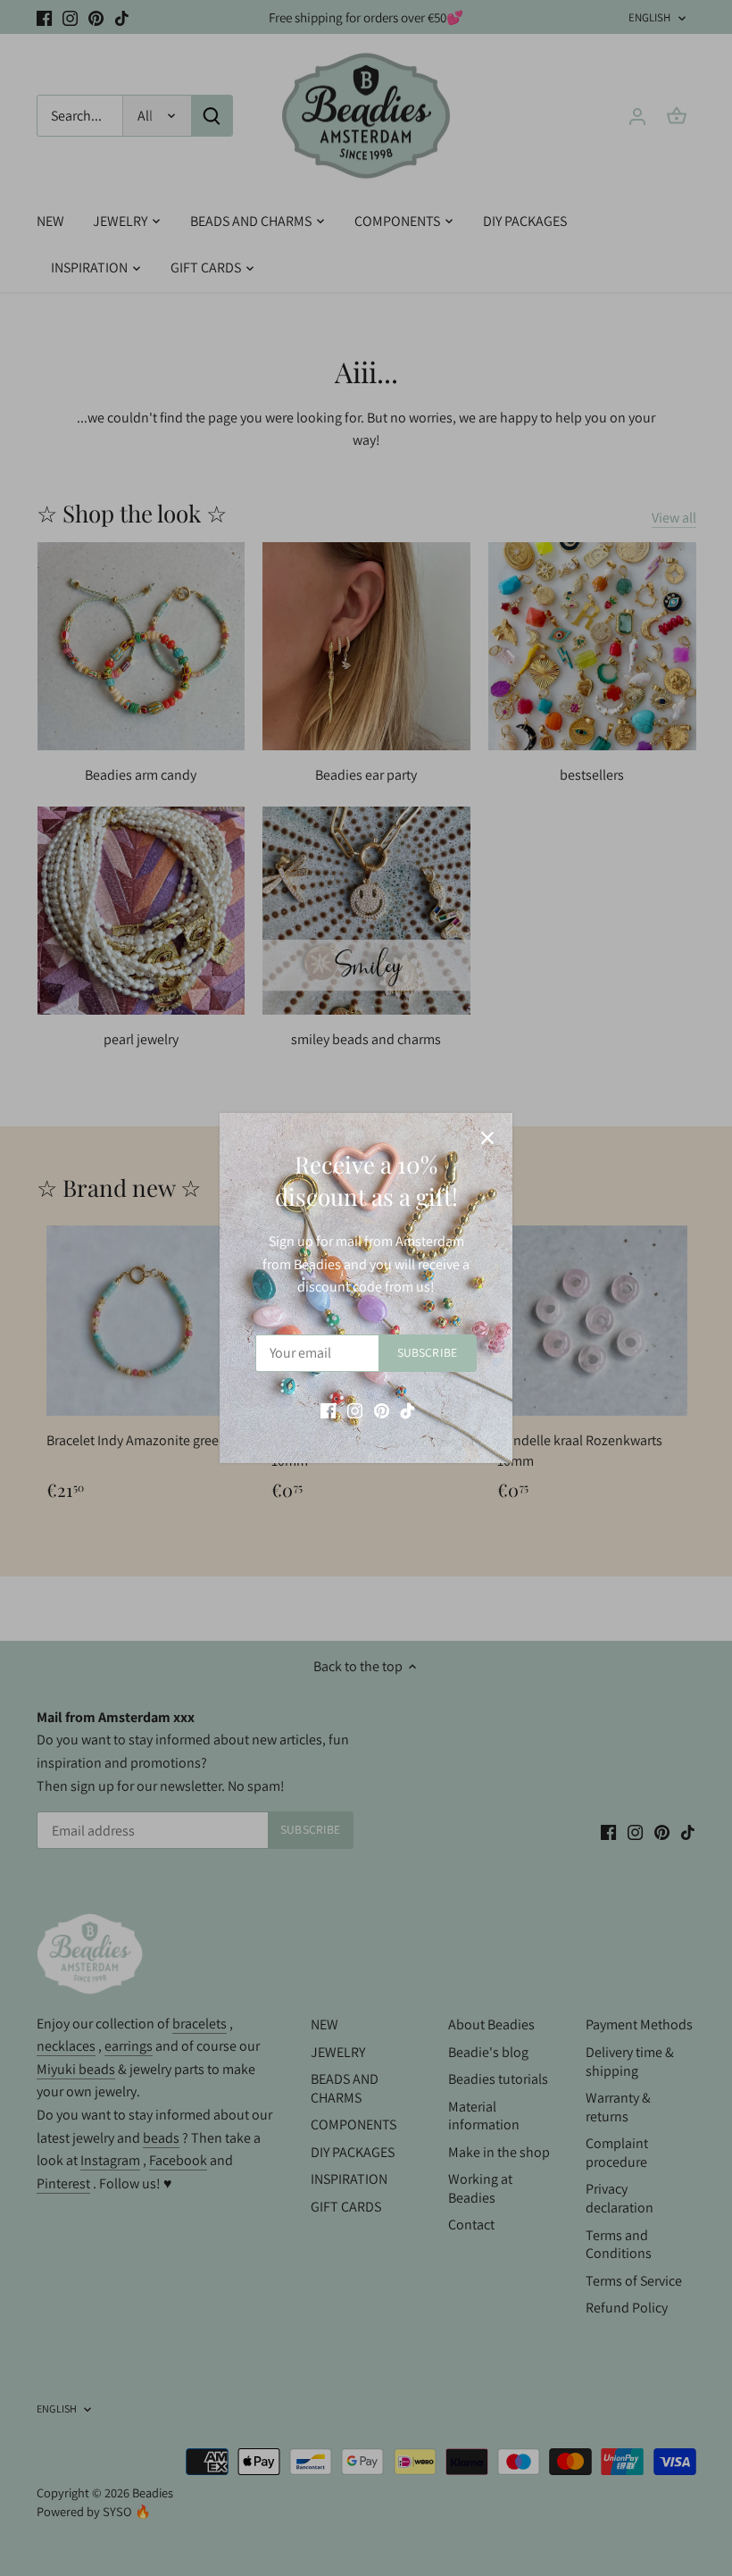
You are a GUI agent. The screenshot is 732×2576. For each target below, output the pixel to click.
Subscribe (427, 1352)
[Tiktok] (408, 1410)
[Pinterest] (382, 1410)
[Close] (487, 1138)
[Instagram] (355, 1410)
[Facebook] (328, 1410)
